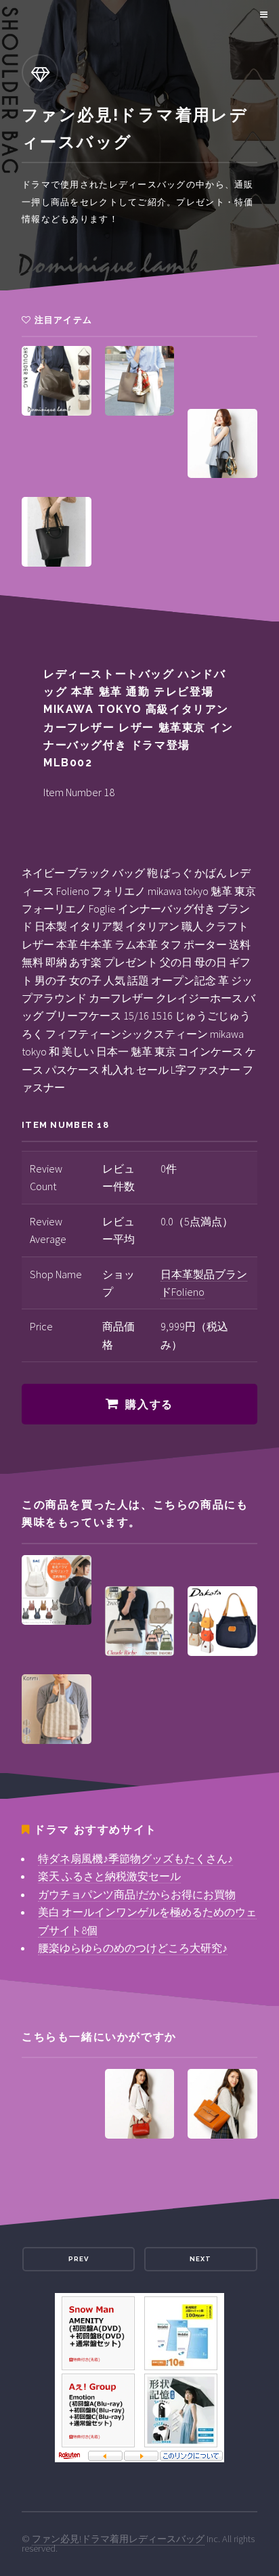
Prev (79, 2259)
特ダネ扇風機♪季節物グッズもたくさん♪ (135, 1858)
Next (200, 2259)
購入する (149, 1404)
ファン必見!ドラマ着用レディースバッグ (118, 2539)
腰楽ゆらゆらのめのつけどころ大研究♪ (133, 1948)
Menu (262, 15)
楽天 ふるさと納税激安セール (109, 1876)
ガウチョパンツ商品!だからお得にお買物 (137, 1894)
